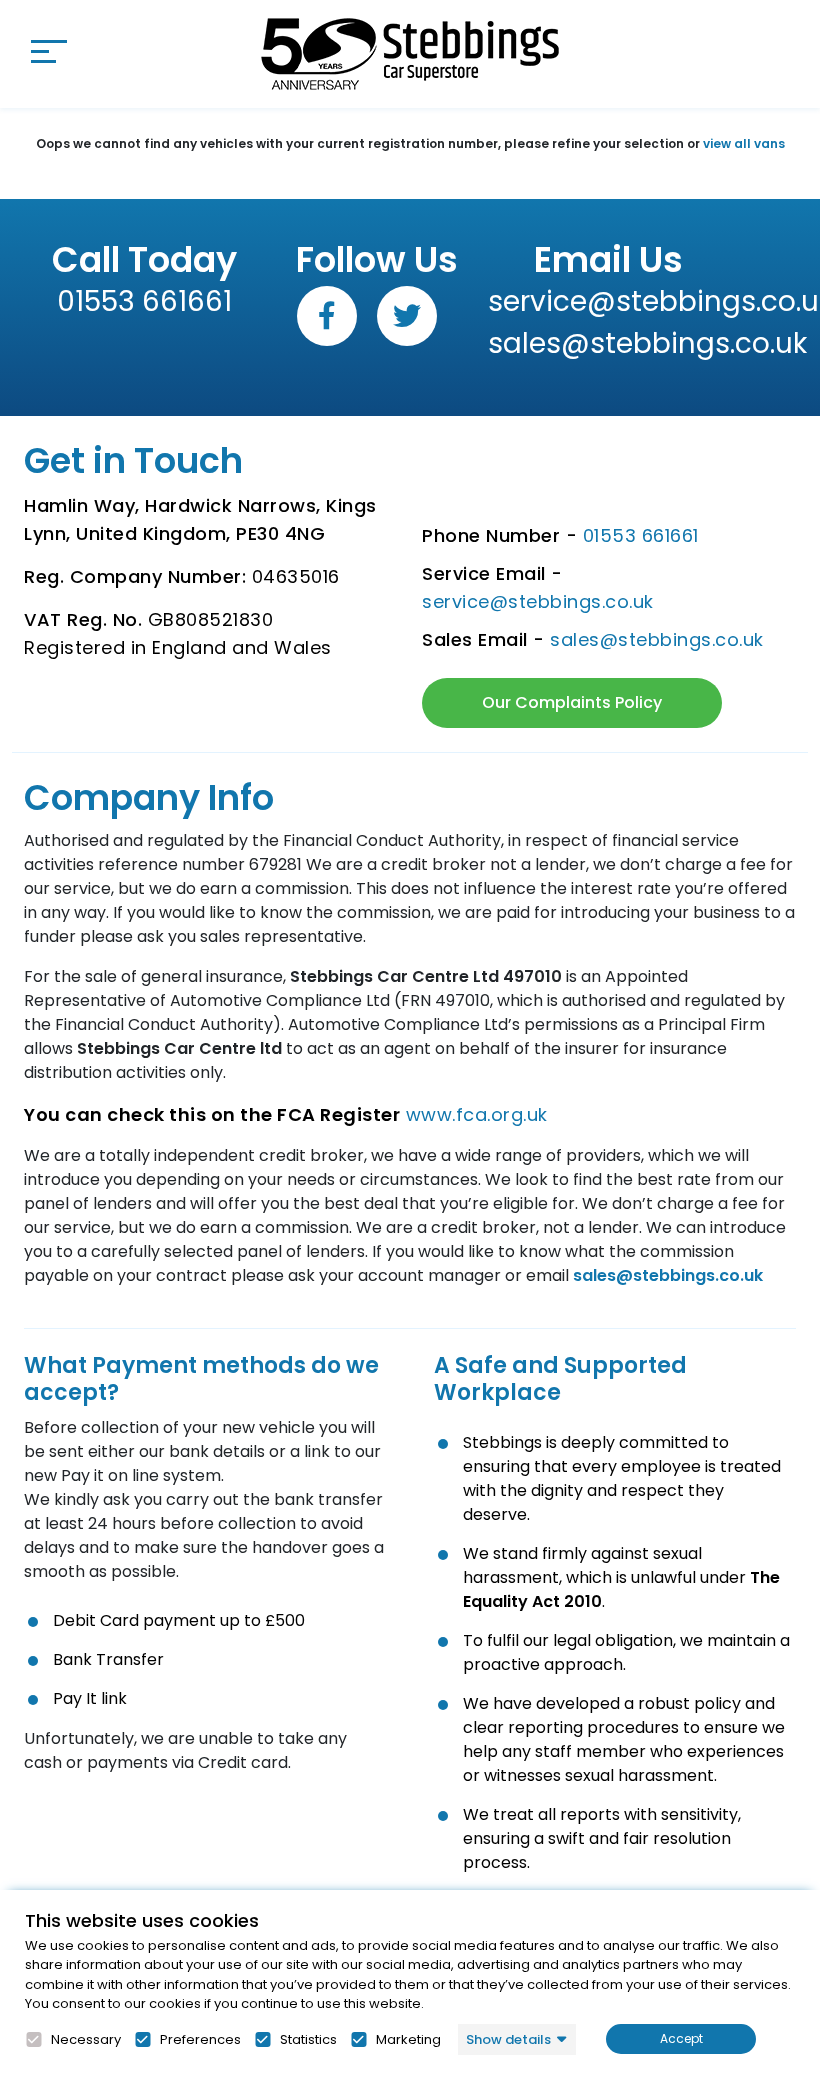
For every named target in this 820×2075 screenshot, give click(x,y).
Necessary (86, 2040)
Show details (508, 2039)
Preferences (200, 2040)
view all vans (744, 143)
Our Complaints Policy (572, 702)
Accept (681, 2038)
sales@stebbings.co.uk (608, 343)
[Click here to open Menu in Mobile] (49, 51)
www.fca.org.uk (477, 1114)
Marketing (408, 2040)
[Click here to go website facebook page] (327, 316)
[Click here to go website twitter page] (407, 316)
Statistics (308, 2040)
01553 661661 (144, 301)
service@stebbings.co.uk (608, 301)
